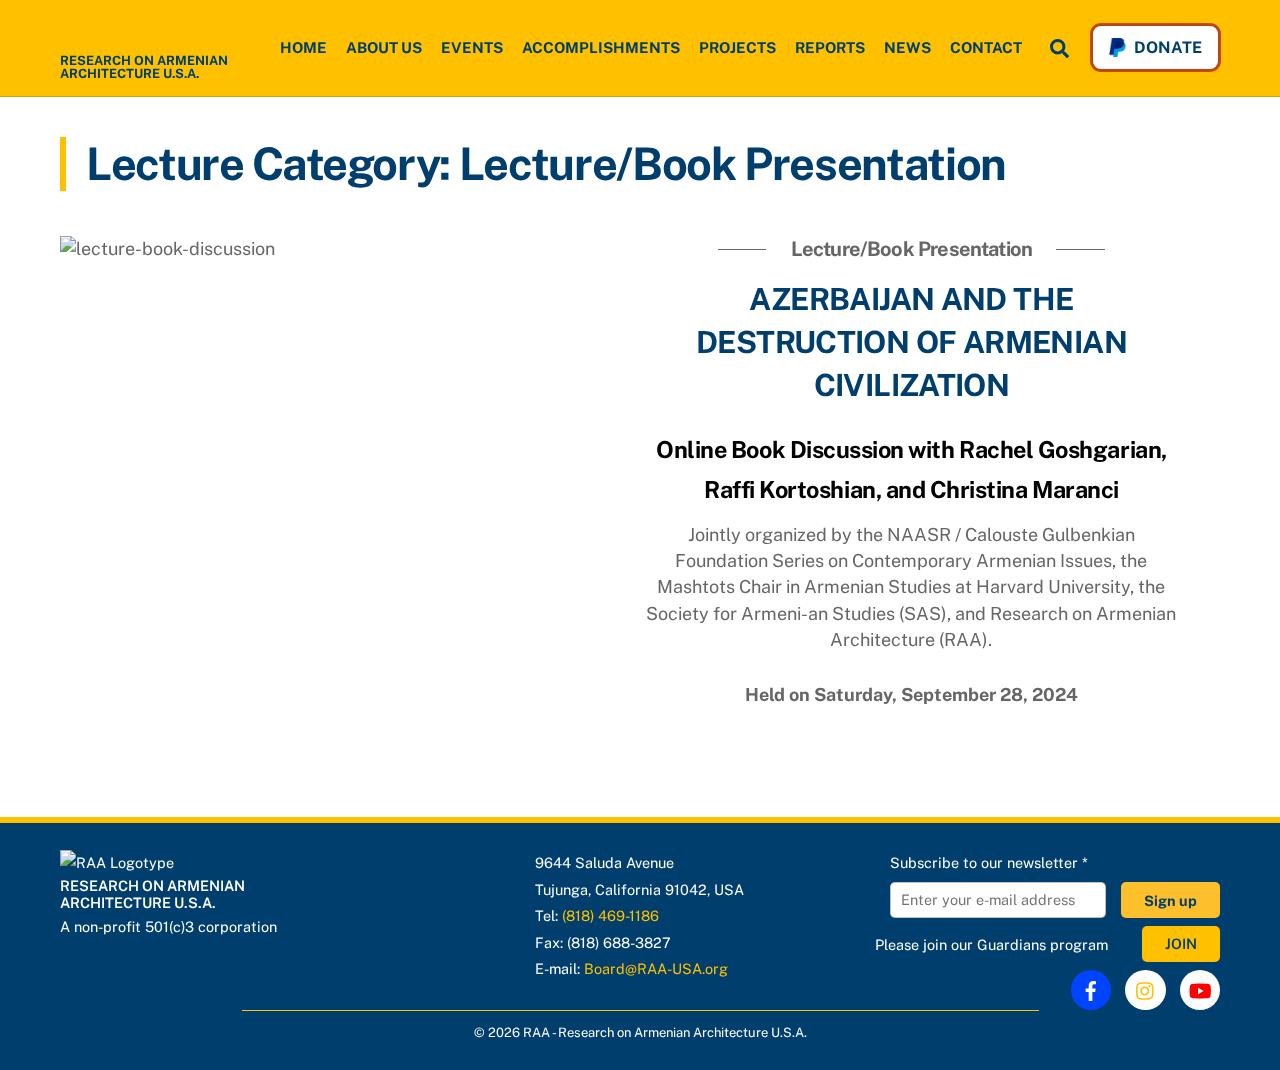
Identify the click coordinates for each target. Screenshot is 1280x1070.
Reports (830, 47)
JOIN (1181, 944)
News (907, 47)
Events (472, 47)
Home (303, 47)
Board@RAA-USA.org (656, 968)
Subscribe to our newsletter (989, 862)
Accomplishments (601, 47)
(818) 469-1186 (610, 915)
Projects (737, 47)
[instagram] (1146, 988)
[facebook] (1091, 988)
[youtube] (1200, 990)
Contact (986, 47)
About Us (384, 47)
